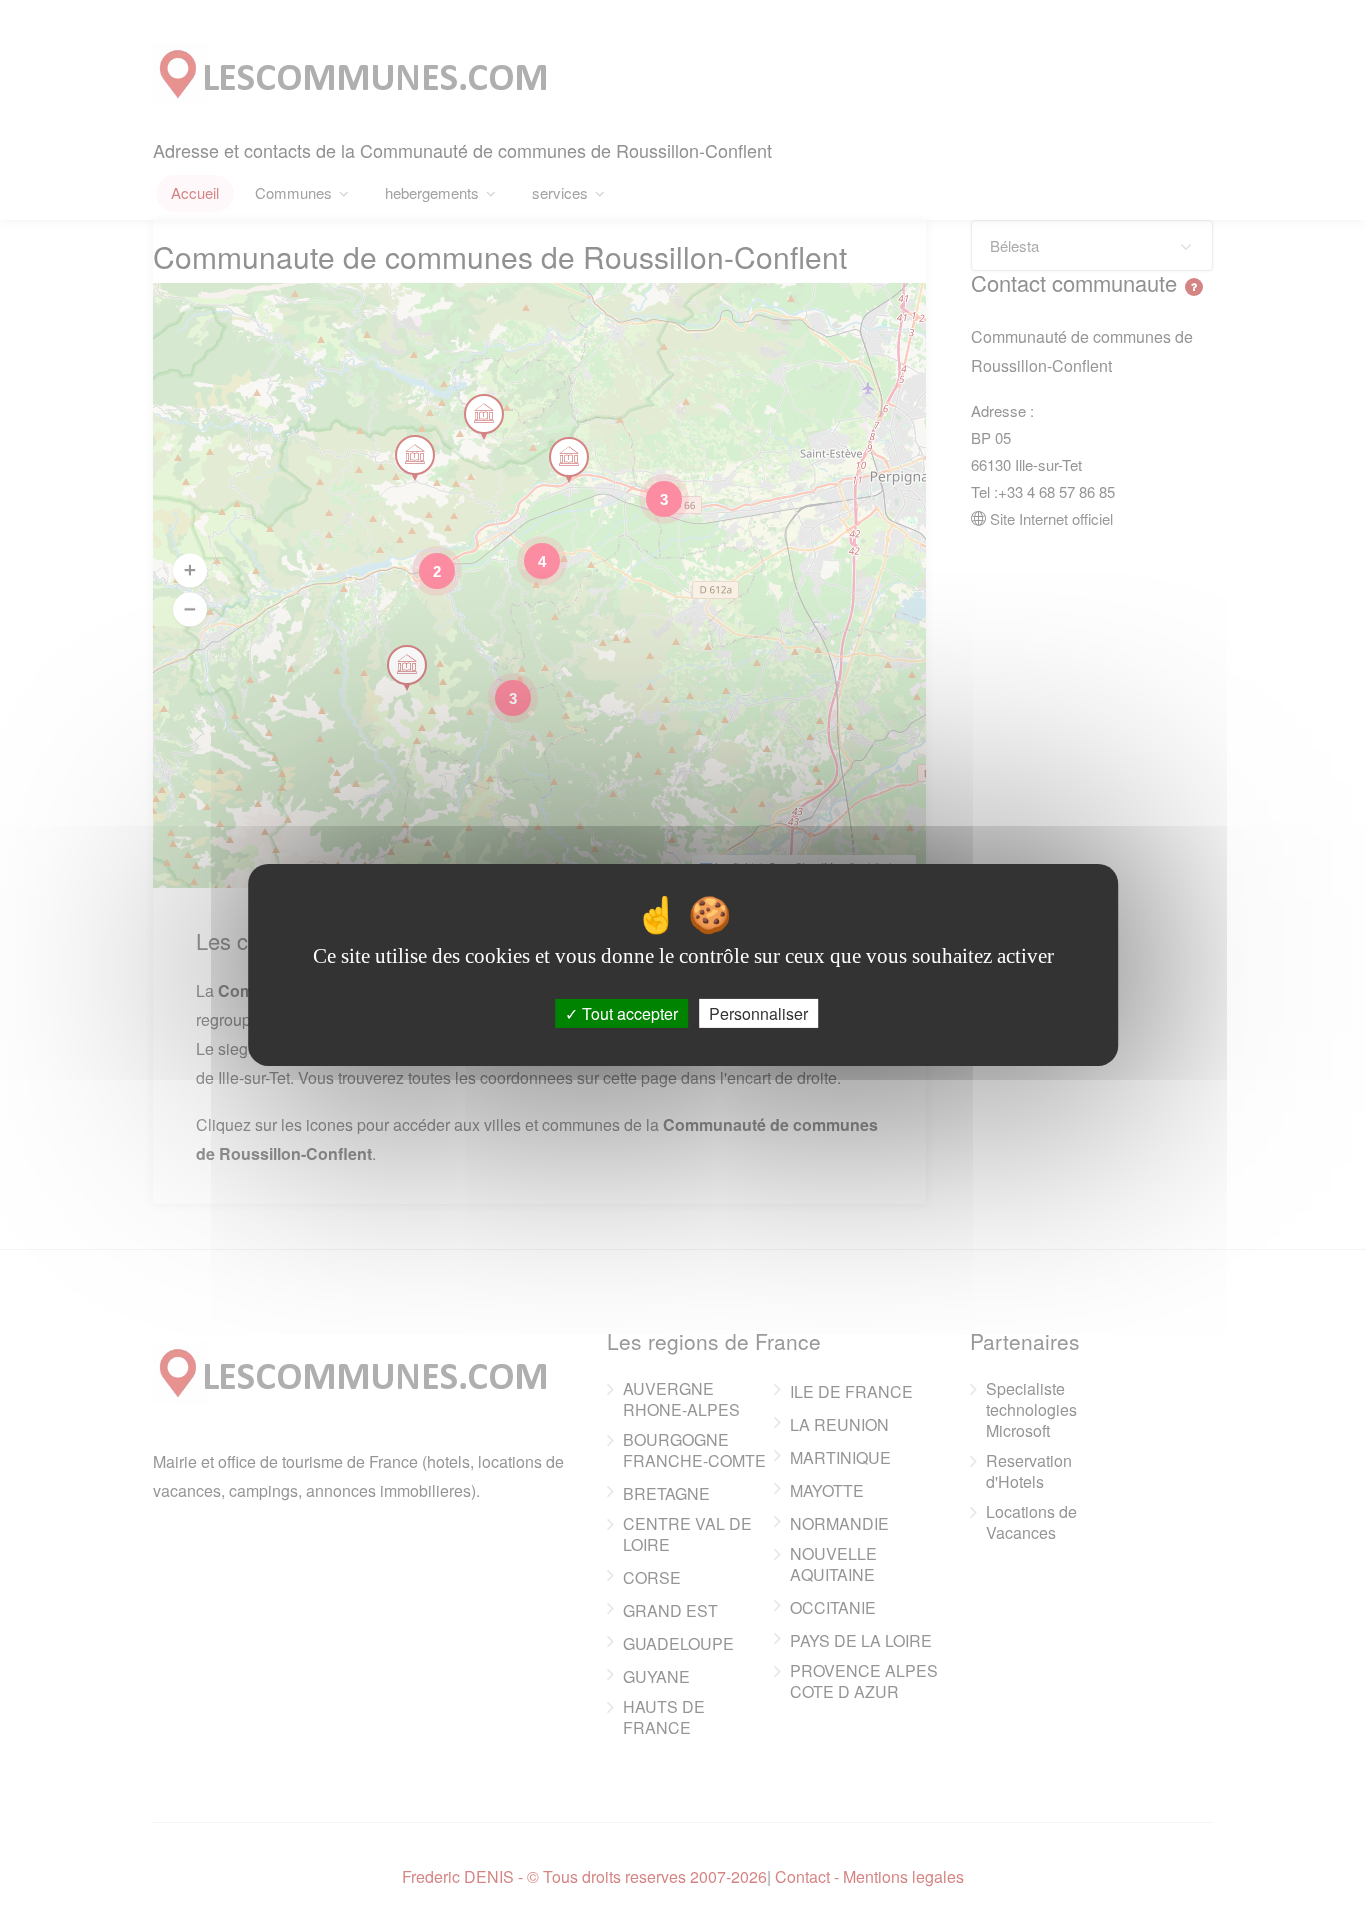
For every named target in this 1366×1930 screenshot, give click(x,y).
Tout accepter (628, 1013)
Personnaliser (758, 1013)
